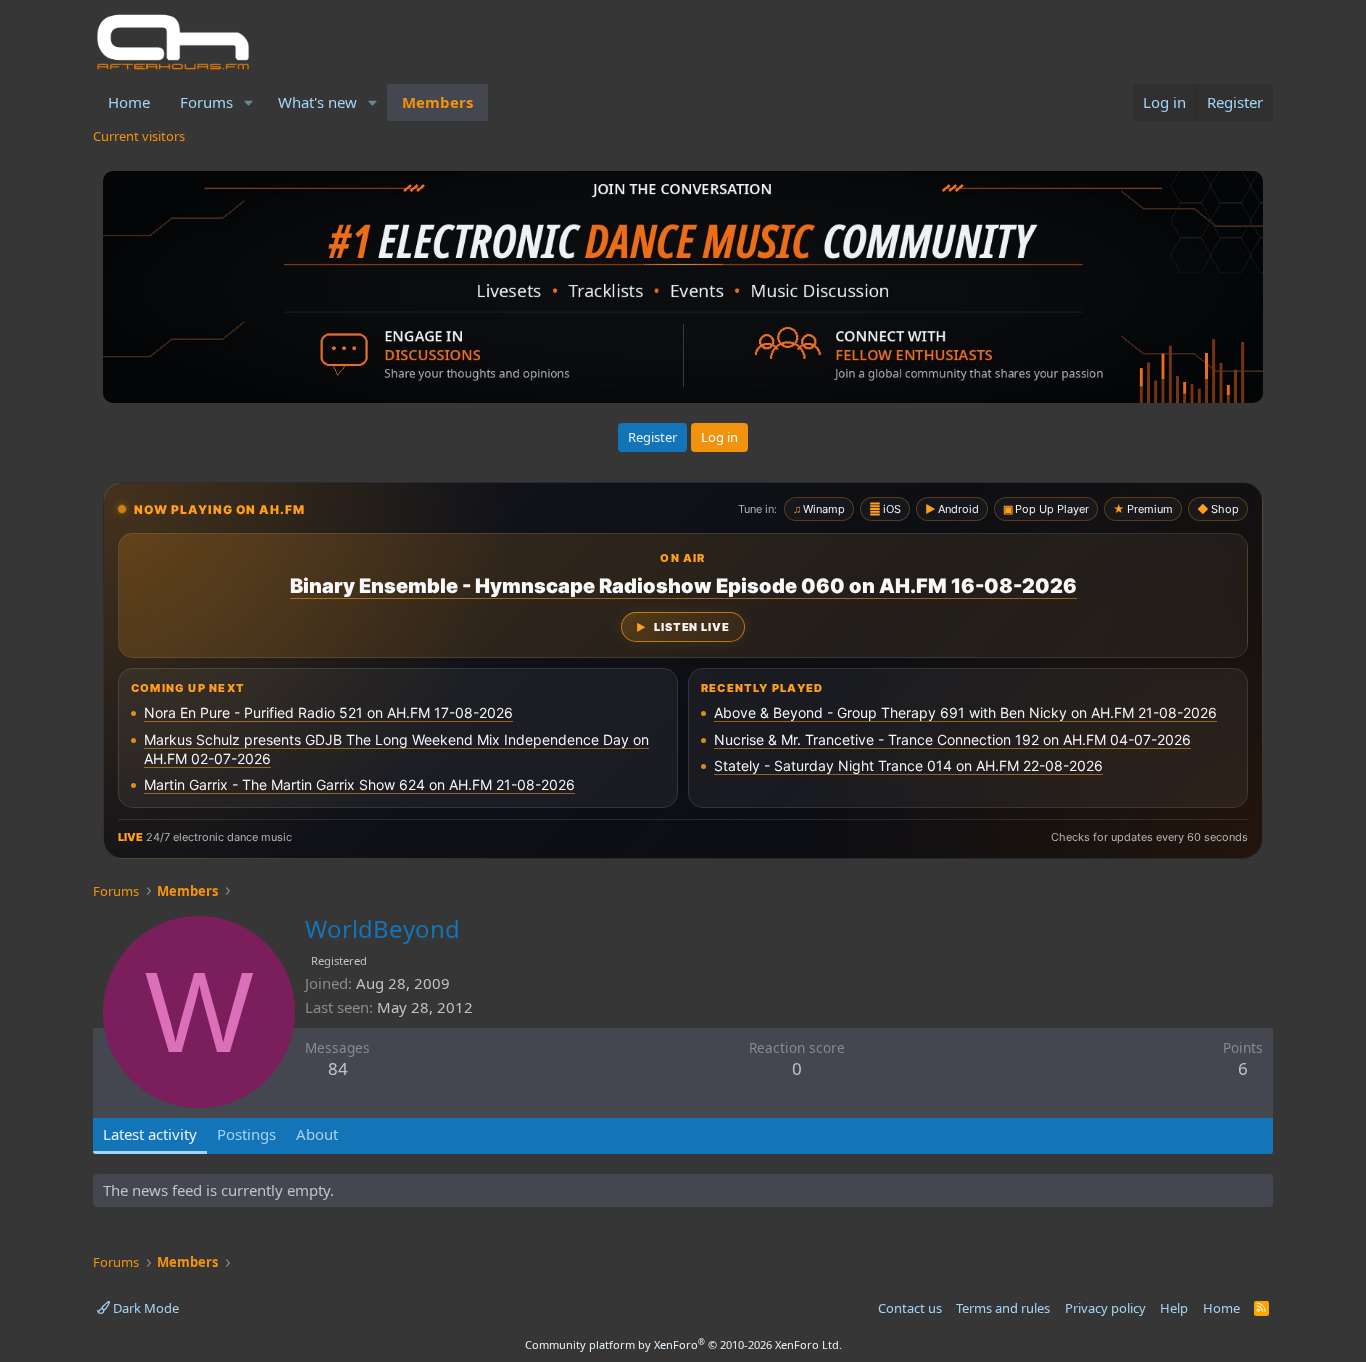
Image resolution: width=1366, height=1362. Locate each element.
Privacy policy (1105, 1308)
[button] (249, 102)
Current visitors (139, 136)
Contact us (910, 1308)
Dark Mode (144, 1308)
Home (129, 102)
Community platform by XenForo (683, 1344)
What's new (317, 102)
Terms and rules (1003, 1308)
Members (437, 102)
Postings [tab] (246, 1134)
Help (1174, 1308)
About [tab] (317, 1134)
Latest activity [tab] (150, 1134)
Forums (206, 102)
